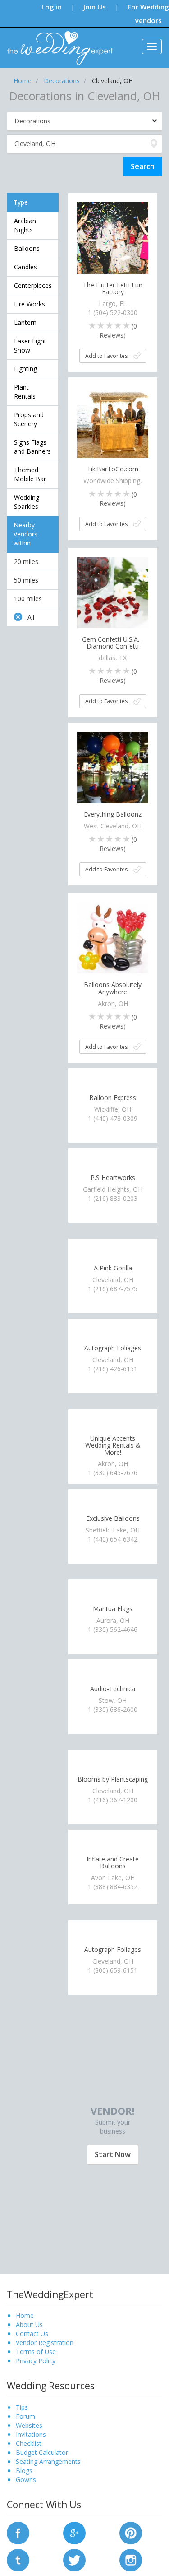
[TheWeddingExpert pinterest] (131, 2532)
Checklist (29, 2443)
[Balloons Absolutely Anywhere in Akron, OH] (113, 937)
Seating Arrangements (48, 2461)
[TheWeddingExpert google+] (74, 2532)
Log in (52, 7)
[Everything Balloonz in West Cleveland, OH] (113, 767)
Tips (22, 2407)
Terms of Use (36, 2352)
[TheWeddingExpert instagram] (131, 2559)
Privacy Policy (36, 2361)
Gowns (26, 2480)
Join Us (95, 7)
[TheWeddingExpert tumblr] (18, 2559)
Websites (29, 2425)
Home (25, 2315)
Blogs (24, 2470)
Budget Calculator (42, 2452)
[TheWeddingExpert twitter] (74, 2559)
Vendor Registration (45, 2343)
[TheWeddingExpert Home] (56, 43)
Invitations (31, 2434)
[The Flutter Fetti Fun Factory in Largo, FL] (113, 237)
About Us (29, 2325)
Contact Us (32, 2334)
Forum (25, 2416)
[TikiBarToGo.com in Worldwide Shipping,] (113, 421)
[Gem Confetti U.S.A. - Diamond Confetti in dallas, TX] (113, 592)
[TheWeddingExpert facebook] (18, 2532)
